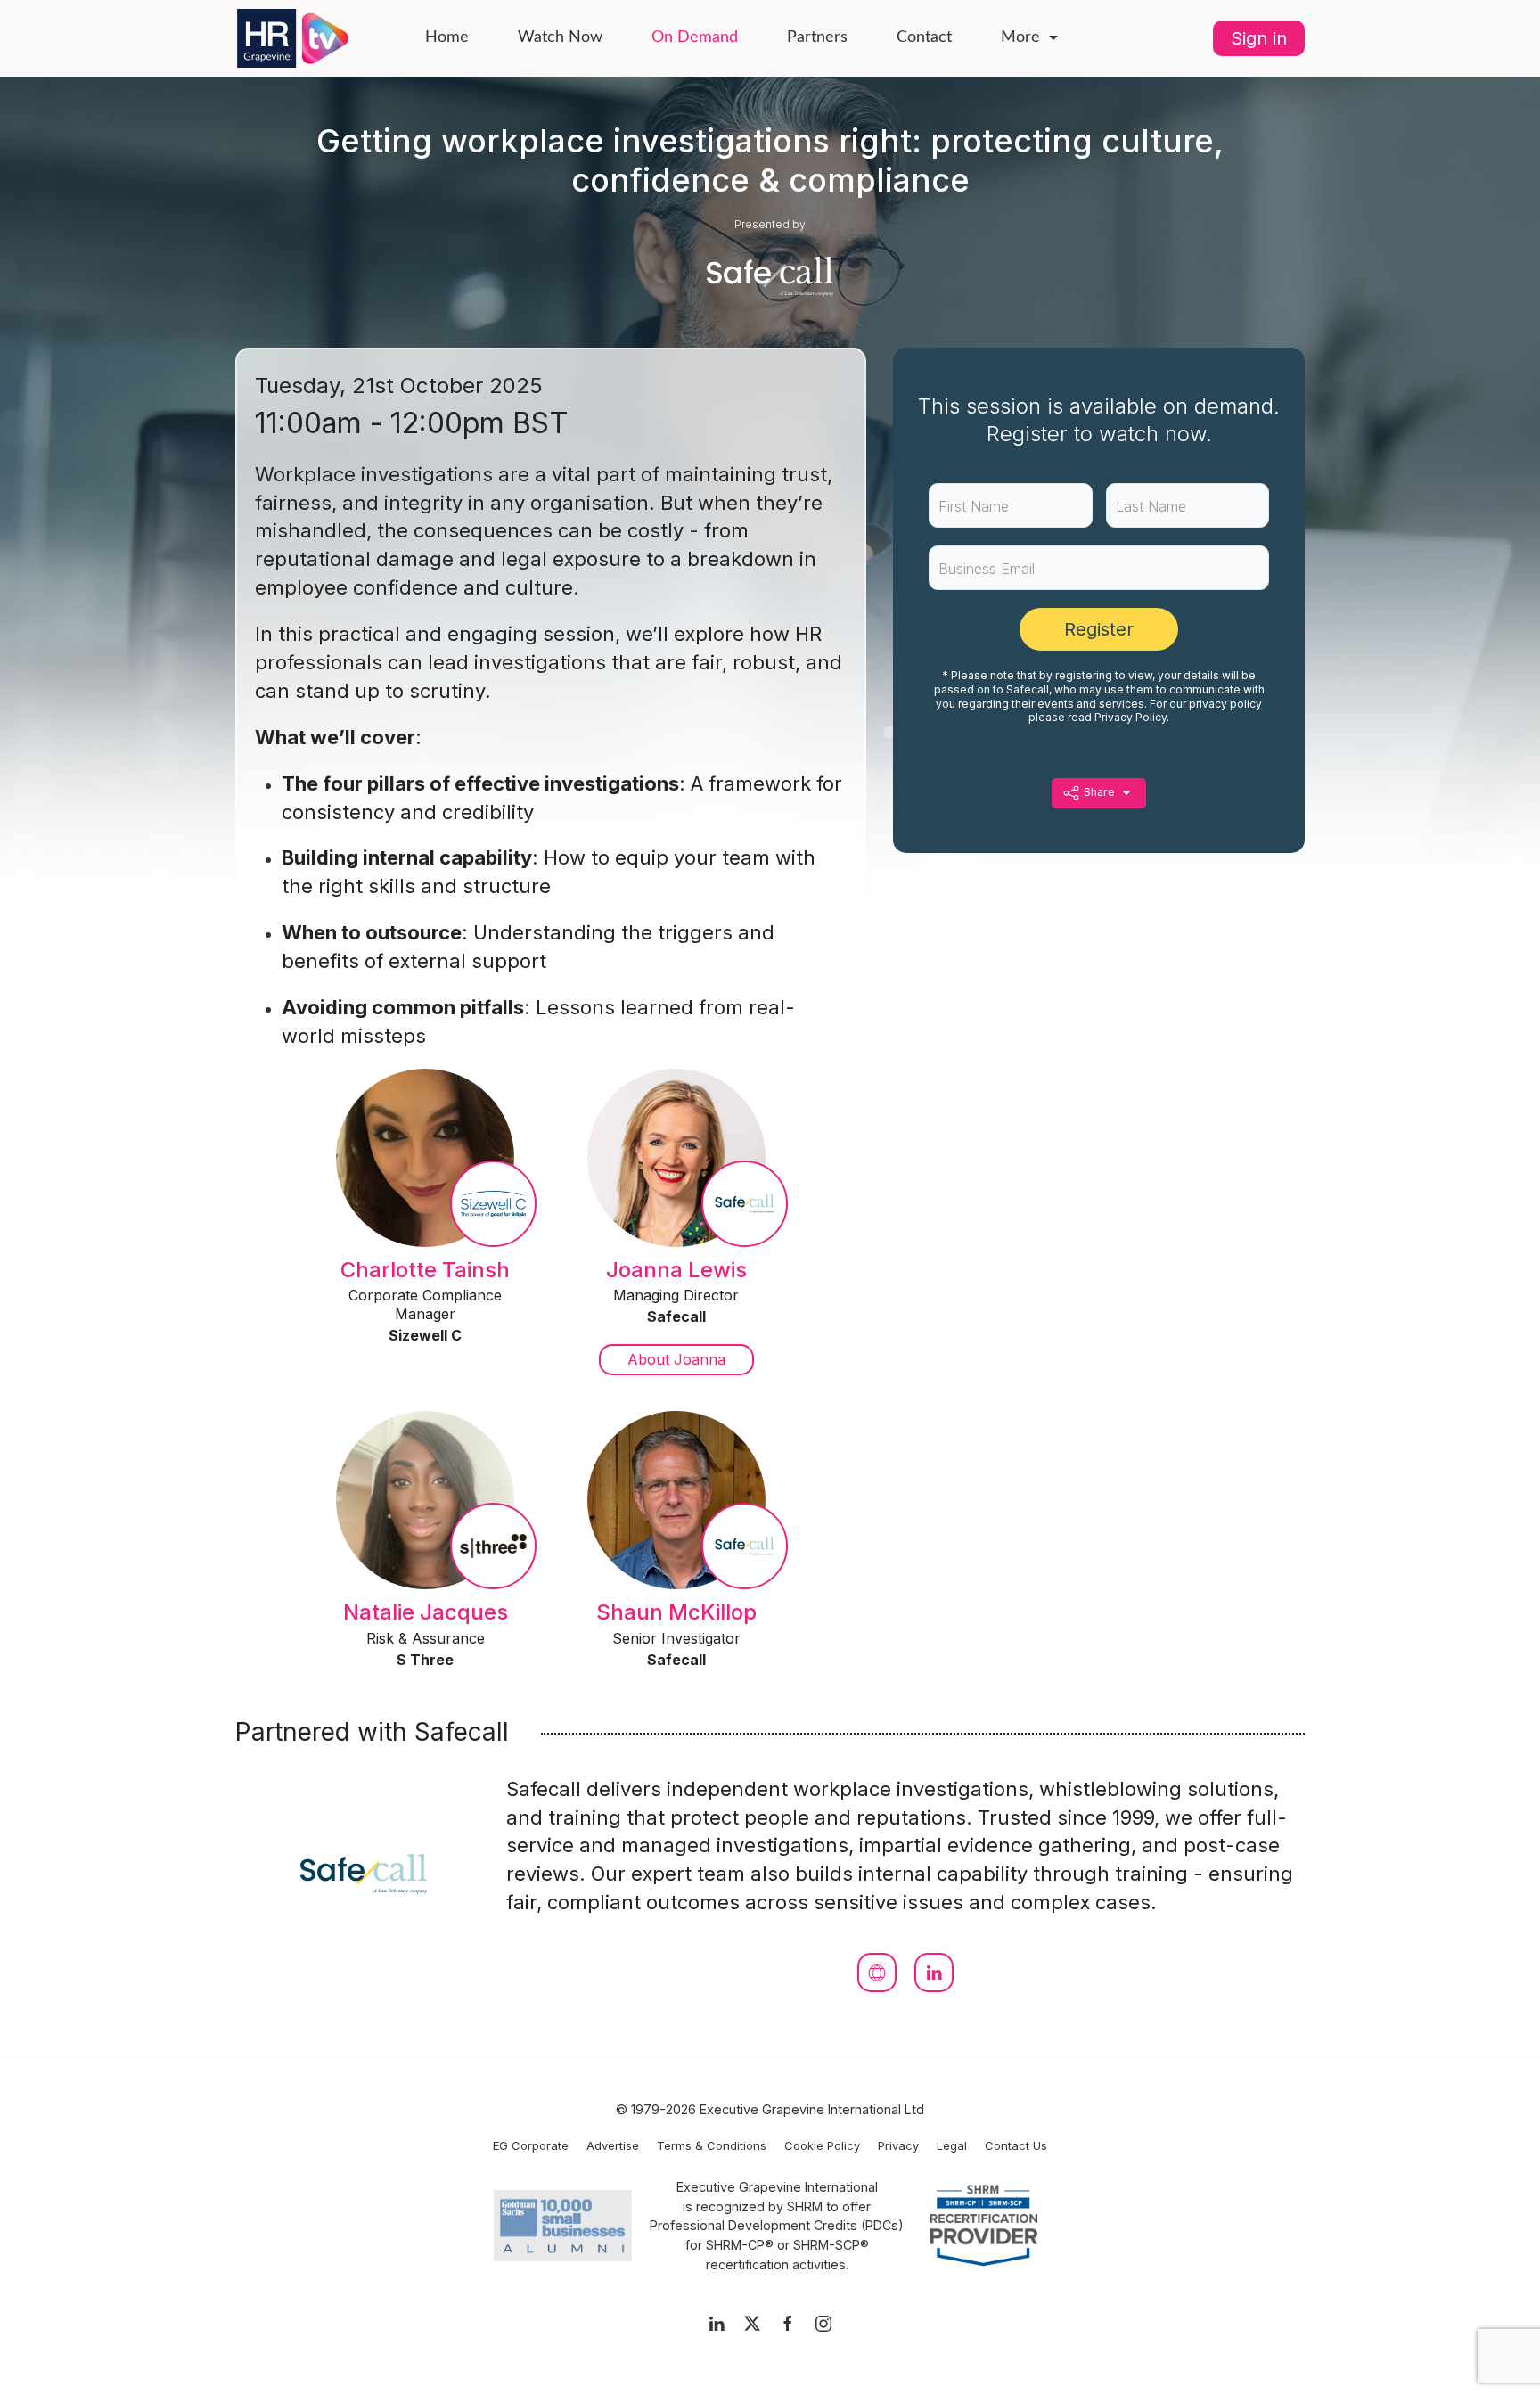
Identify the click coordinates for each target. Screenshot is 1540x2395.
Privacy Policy (1130, 717)
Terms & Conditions (712, 2145)
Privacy (898, 2145)
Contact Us (1016, 2145)
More (1020, 37)
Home (447, 37)
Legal (952, 2145)
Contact (924, 37)
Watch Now (560, 37)
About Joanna (676, 1359)
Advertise (613, 2145)
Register (1099, 629)
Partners (817, 37)
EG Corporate (531, 2145)
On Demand (695, 37)
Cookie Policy (822, 2145)
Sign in (1259, 38)
